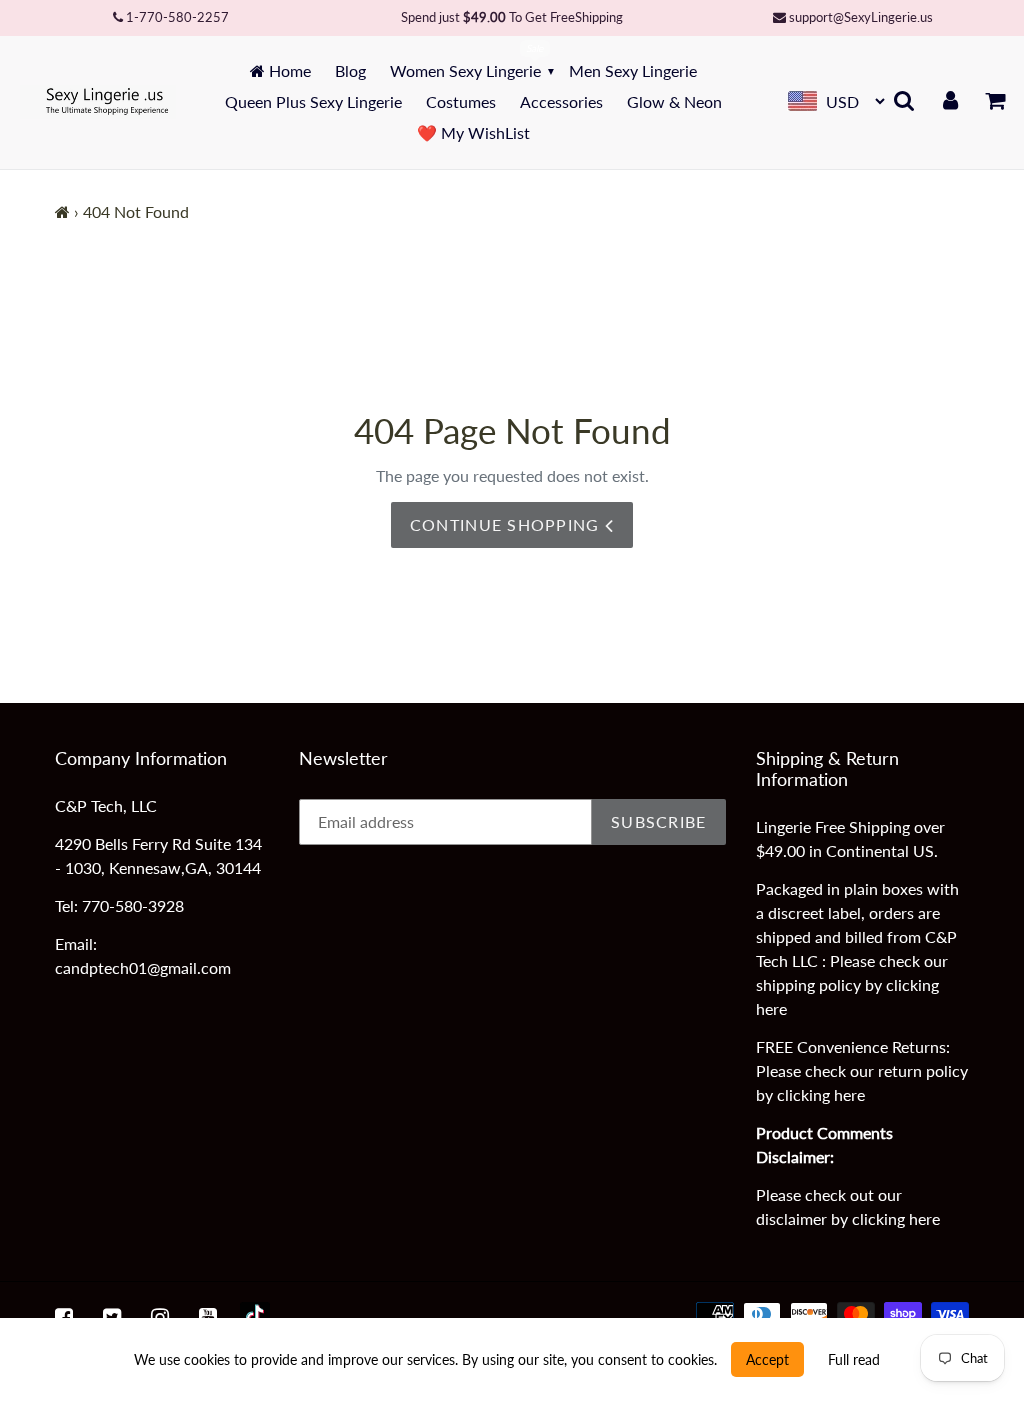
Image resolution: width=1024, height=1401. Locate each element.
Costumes (461, 101)
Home (288, 70)
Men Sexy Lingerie (633, 70)
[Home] (62, 211)
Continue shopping (507, 524)
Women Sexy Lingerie (465, 70)
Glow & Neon (674, 101)
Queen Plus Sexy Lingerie (313, 101)
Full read (854, 1359)
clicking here (821, 1094)
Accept (767, 1359)
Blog (350, 70)
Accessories (561, 101)
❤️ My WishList (473, 132)
